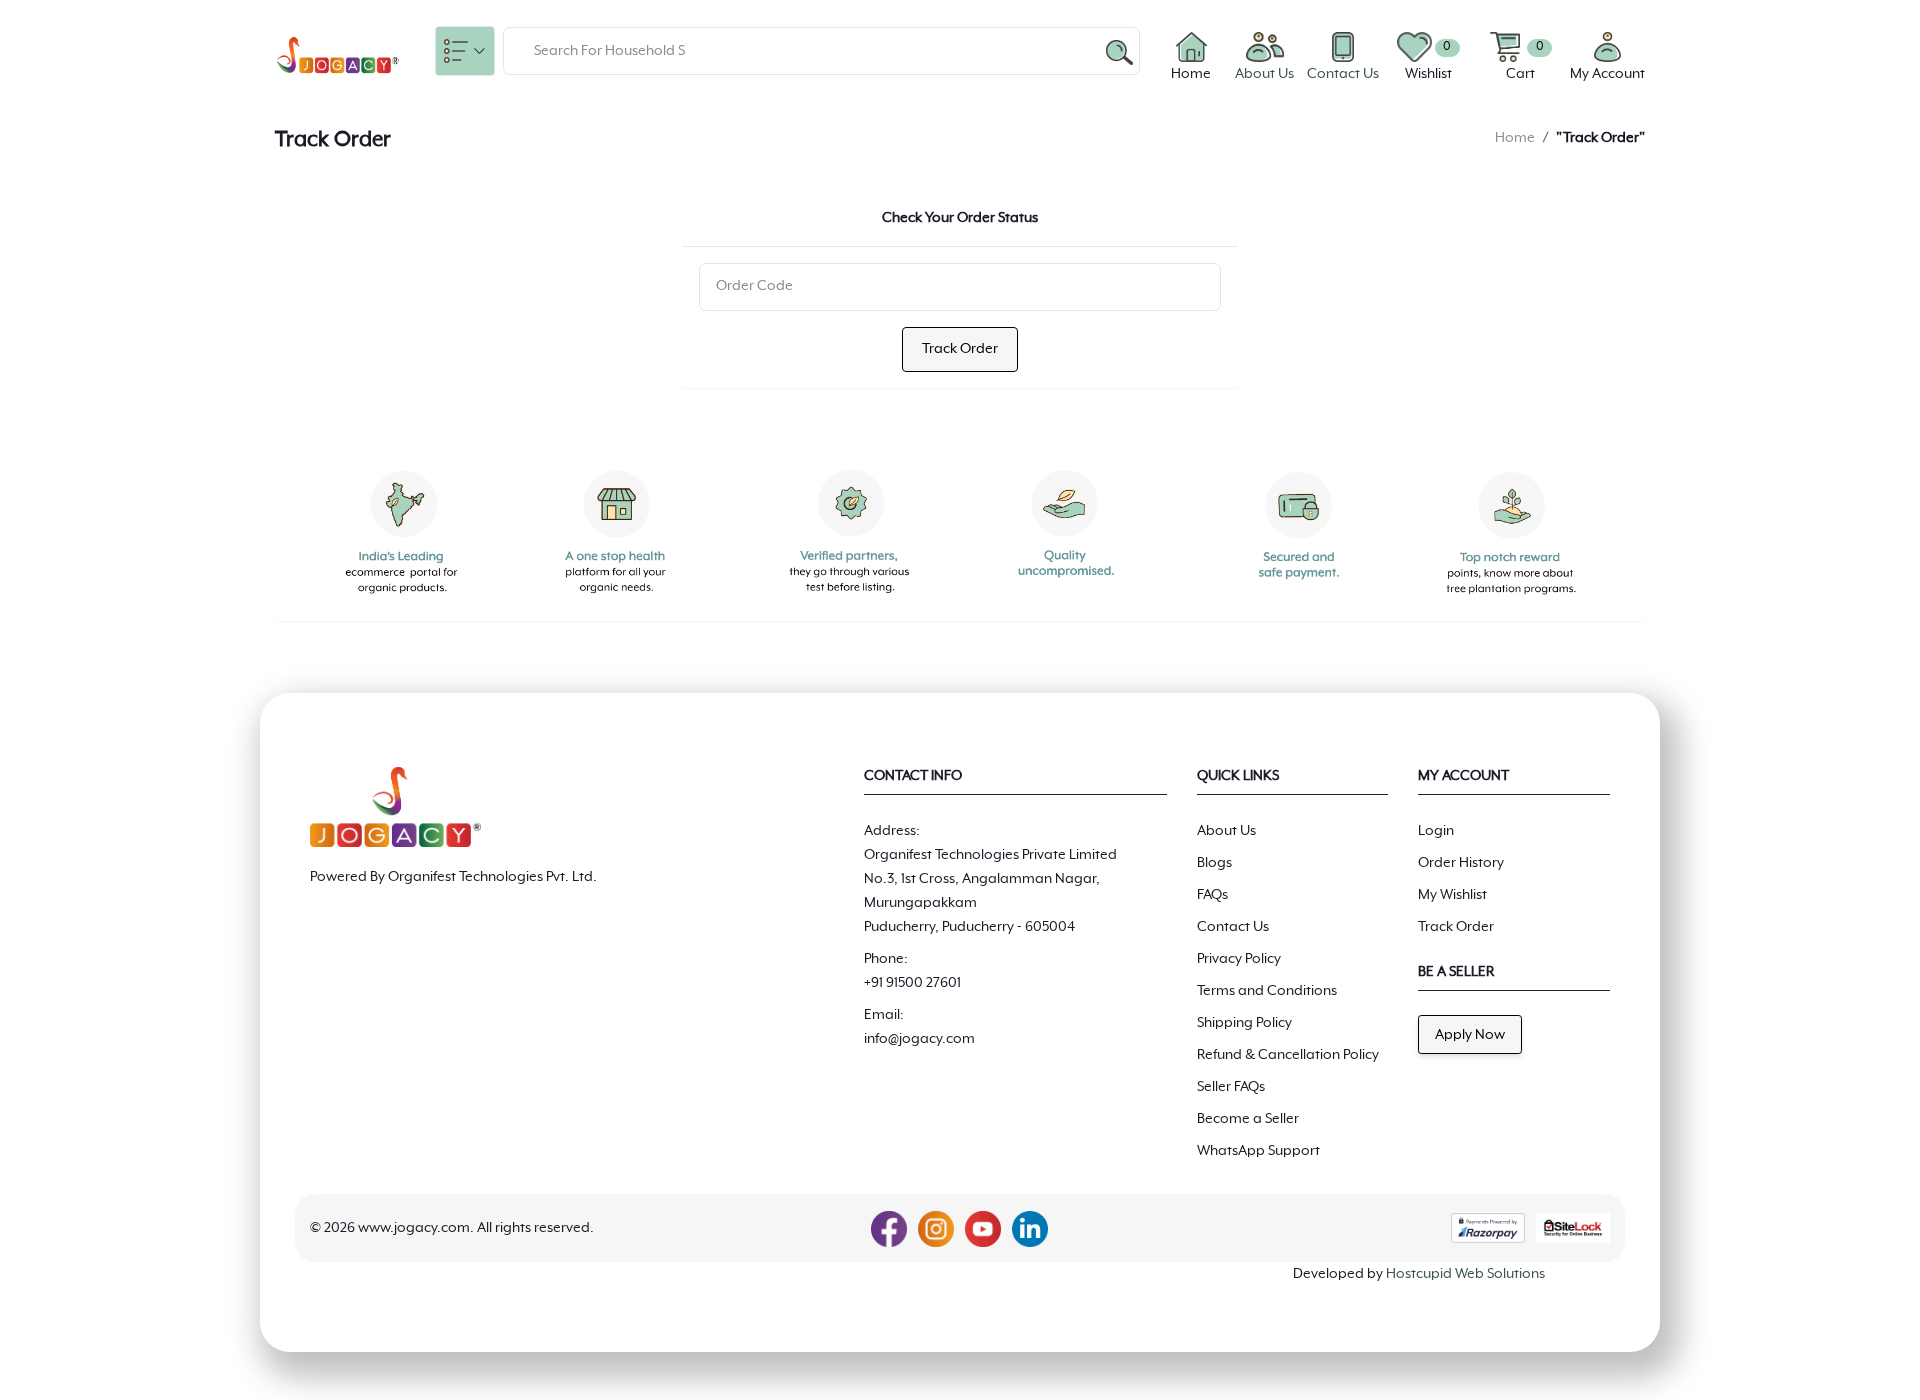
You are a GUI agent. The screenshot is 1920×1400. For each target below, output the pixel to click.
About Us (1226, 831)
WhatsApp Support (1258, 1151)
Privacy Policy (1239, 959)
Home (1515, 138)
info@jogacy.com (919, 1039)
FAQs (1212, 895)
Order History (1461, 863)
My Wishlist (1452, 895)
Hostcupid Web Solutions (1465, 1274)
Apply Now (1470, 1035)
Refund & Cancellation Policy (1288, 1055)
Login (1436, 831)
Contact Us (1233, 927)
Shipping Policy (1244, 1023)
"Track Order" (1600, 138)
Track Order (960, 349)
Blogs (1214, 863)
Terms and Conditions (1267, 991)
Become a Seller (1248, 1119)
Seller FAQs (1231, 1087)
